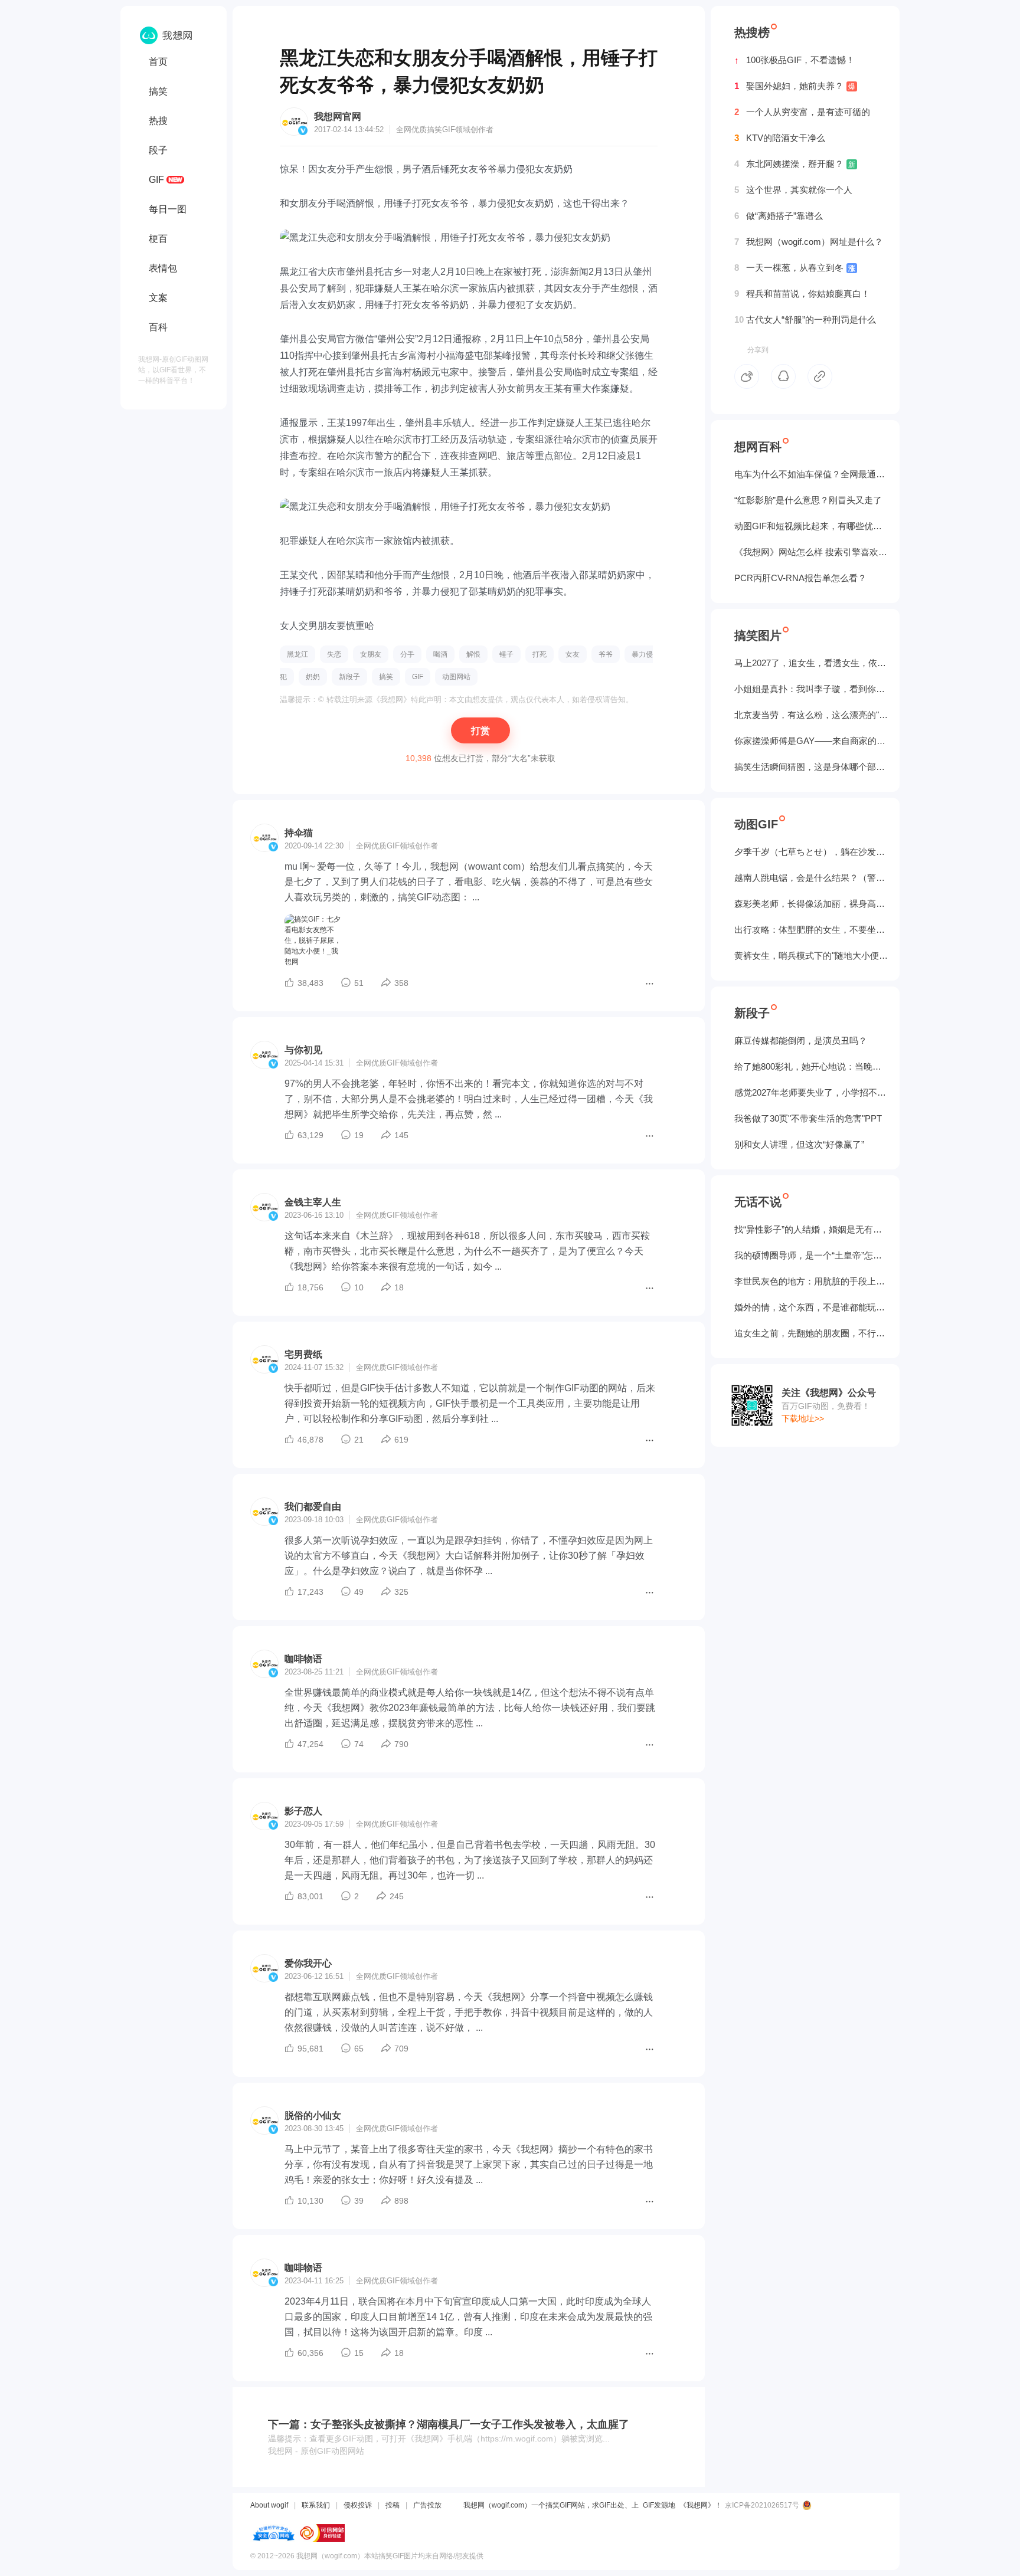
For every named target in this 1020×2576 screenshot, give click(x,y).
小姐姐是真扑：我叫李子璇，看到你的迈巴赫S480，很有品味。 (811, 689)
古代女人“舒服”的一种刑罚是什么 (805, 319)
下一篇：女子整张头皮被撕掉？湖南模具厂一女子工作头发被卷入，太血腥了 (449, 2424)
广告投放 (427, 2505)
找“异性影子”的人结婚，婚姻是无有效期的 (811, 1229)
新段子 (349, 677)
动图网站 (456, 677)
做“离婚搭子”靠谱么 (779, 216)
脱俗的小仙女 (313, 2115)
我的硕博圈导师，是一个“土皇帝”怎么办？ (811, 1255)
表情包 (163, 268)
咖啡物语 (303, 1659)
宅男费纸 (303, 1354)
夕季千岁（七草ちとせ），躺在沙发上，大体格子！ (811, 852)
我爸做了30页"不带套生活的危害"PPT (808, 1118)
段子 (158, 150)
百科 (158, 327)
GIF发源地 (659, 2505)
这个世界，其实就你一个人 (793, 190)
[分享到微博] (747, 376)
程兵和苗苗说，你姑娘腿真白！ (802, 294)
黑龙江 (297, 654)
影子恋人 (303, 1811)
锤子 (506, 654)
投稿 (393, 2505)
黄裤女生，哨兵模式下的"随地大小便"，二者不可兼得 (811, 956)
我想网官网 (338, 117)
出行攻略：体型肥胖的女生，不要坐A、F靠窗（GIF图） (811, 930)
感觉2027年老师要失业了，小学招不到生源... (811, 1092)
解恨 (473, 654)
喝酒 (440, 654)
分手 (407, 654)
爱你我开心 (308, 1963)
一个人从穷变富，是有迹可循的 (802, 112)
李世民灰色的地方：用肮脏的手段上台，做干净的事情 (811, 1281)
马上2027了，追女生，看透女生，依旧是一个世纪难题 (811, 663)
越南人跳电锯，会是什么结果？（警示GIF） (811, 878)
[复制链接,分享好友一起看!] (820, 376)
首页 (158, 62)
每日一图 (168, 209)
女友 (573, 654)
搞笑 (158, 91)
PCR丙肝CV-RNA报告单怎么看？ (800, 578)
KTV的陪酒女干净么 (780, 138)
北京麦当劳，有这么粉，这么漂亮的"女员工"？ (811, 715)
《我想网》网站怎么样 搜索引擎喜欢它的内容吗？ (811, 552)
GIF (156, 180)
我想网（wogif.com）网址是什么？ (809, 242)
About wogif (269, 2505)
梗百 (158, 239)
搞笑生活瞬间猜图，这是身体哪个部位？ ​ (811, 767)
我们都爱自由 (313, 1507)
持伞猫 (299, 833)
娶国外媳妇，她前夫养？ (795, 86)
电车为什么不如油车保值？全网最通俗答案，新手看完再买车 (811, 474)
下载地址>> (803, 1418)
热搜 (158, 121)
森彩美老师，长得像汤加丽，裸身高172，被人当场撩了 (811, 904)
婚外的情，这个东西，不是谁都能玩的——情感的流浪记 (811, 1307)
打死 (540, 654)
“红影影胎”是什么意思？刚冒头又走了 (808, 500)
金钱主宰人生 (313, 1202)
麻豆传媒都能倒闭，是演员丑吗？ (801, 1040)
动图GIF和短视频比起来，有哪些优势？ (811, 526)
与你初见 (303, 1050)
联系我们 (316, 2505)
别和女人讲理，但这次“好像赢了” (799, 1144)
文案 (158, 298)
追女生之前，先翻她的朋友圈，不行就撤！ (811, 1333)
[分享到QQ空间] (783, 376)
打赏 (480, 731)
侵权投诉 (358, 2505)
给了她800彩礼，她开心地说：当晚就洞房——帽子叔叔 (811, 1066)
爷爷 (606, 654)
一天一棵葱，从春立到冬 (795, 268)
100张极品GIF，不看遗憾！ (795, 60)
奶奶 (313, 677)
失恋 (334, 654)
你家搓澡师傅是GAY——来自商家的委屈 (811, 741)
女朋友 (371, 654)
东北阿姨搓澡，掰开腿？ (795, 164)
